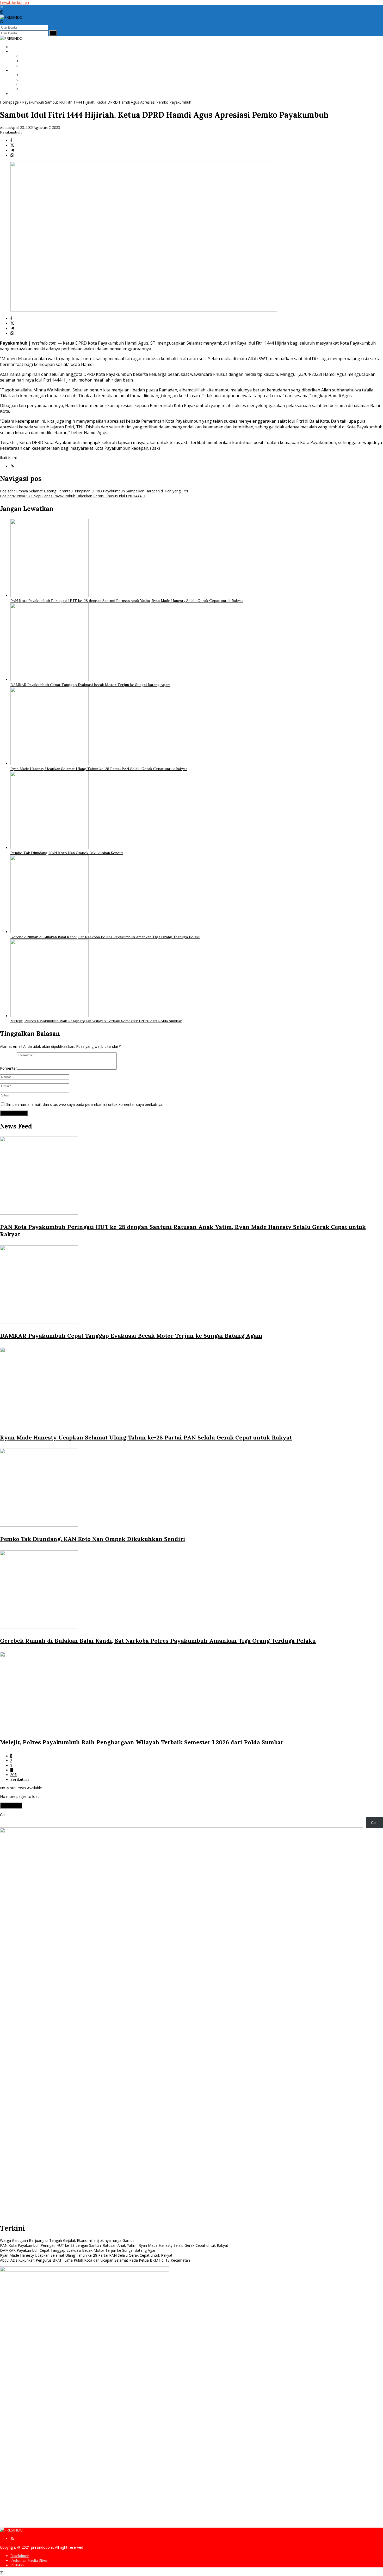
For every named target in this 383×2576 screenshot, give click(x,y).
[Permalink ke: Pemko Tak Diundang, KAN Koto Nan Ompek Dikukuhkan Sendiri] (50, 848)
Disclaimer (20, 2556)
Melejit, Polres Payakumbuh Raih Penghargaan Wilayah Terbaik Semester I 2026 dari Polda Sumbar (96, 1021)
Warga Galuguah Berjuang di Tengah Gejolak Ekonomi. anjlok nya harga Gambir (67, 2240)
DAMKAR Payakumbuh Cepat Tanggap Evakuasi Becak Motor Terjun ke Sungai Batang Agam (90, 685)
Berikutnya (20, 1779)
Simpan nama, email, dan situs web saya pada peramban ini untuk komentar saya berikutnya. (85, 1104)
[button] (53, 33)
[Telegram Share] (12, 151)
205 (14, 1775)
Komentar (8, 1068)
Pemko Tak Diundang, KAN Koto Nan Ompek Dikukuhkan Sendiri (67, 853)
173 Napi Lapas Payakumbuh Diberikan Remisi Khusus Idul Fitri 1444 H (73, 496)
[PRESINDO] (11, 17)
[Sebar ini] (11, 141)
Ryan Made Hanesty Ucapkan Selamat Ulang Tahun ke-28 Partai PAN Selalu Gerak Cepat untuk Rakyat (99, 769)
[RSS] (12, 466)
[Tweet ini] (12, 146)
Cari (3, 1815)
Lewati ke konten (14, 2)
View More (11, 1806)
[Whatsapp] (12, 156)
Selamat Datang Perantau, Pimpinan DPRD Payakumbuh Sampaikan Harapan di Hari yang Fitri (94, 491)
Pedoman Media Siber (29, 2560)
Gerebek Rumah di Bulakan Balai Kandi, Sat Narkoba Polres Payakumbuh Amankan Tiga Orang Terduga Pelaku (105, 937)
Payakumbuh (11, 132)
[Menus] (2, 7)
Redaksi (17, 2565)
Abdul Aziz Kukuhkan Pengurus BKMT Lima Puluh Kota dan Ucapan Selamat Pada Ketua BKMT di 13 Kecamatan (95, 2260)
